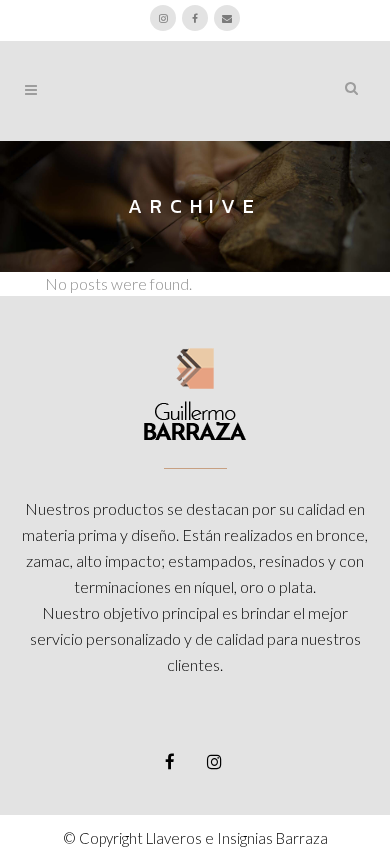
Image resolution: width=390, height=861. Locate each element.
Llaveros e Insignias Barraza (237, 838)
